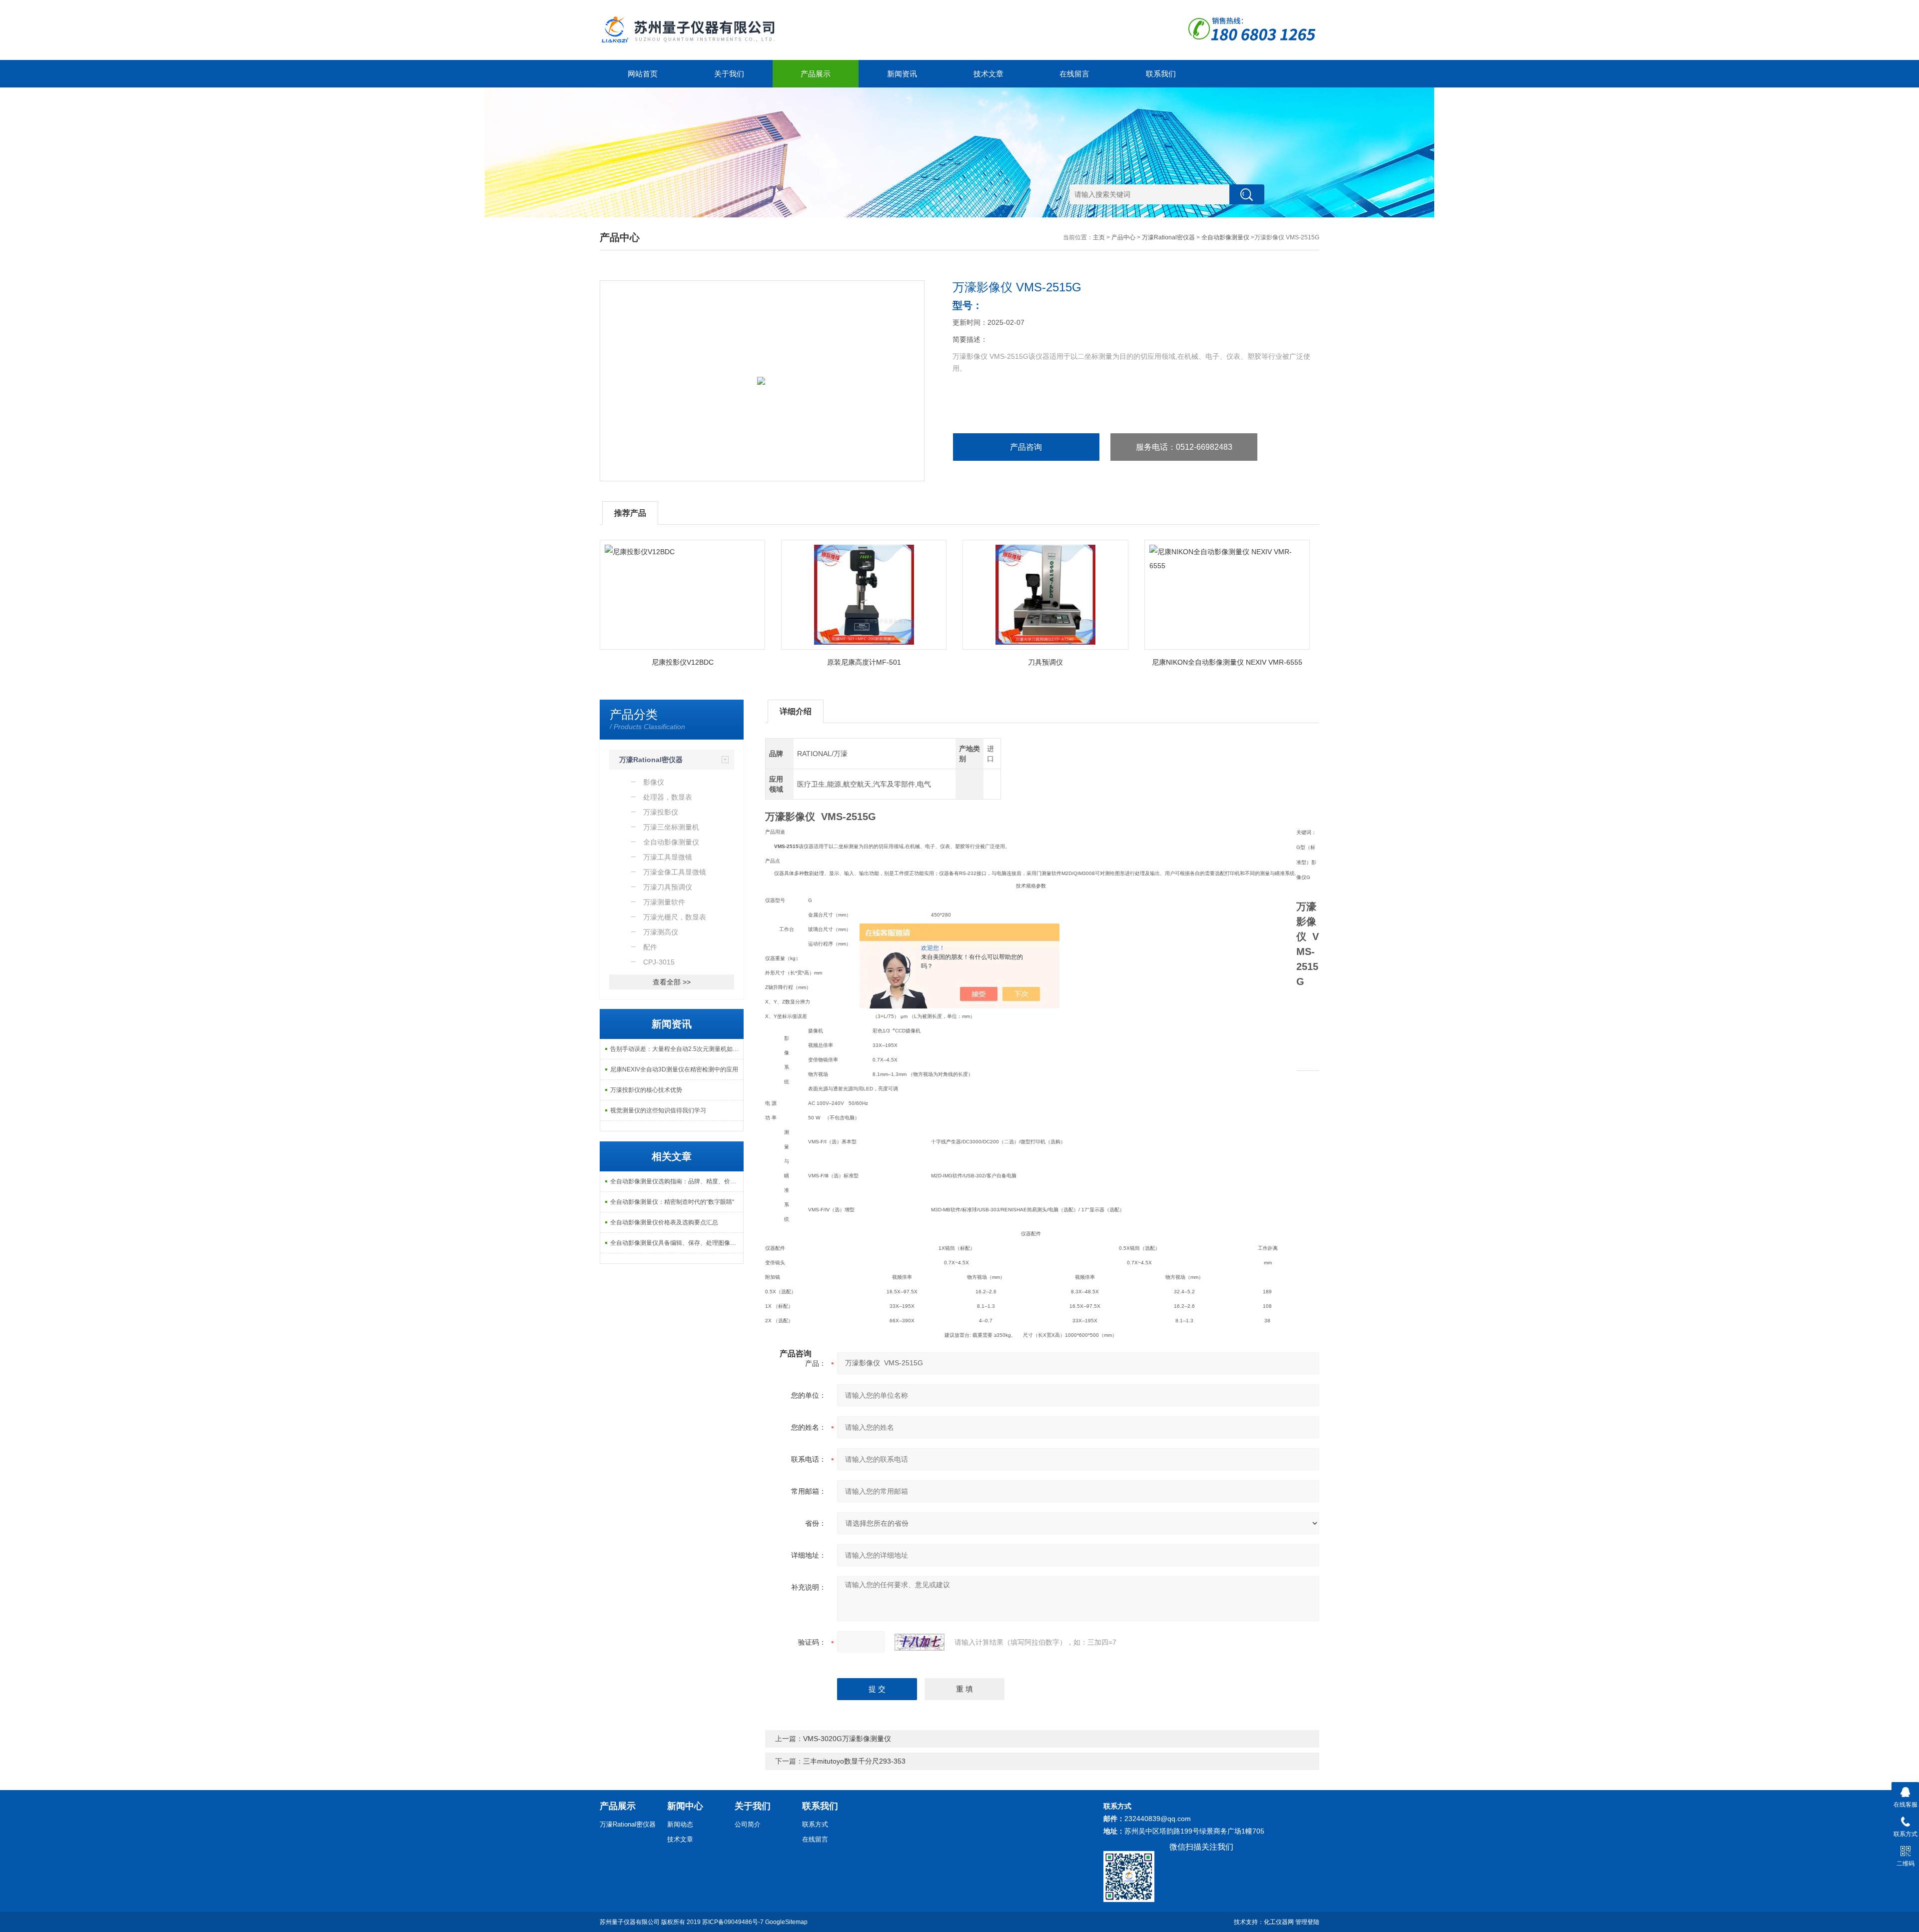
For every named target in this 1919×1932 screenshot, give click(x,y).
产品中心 (1123, 237)
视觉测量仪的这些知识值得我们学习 (658, 1110)
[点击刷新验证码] (920, 1642)
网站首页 (643, 74)
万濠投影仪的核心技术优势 (646, 1090)
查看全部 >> (672, 982)
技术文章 (988, 74)
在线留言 (1074, 74)
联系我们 (1161, 74)
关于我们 (729, 74)
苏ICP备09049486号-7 (733, 1922)
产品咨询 (1026, 447)
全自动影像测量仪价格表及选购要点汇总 (664, 1222)
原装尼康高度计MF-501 (864, 662)
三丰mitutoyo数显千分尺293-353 (854, 1761)
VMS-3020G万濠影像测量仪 (847, 1739)
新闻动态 (680, 1824)
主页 (1099, 237)
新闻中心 (685, 1806)
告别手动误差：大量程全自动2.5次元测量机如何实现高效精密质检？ (677, 1049)
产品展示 (816, 74)
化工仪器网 (1279, 1922)
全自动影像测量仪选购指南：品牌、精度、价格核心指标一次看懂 (677, 1181)
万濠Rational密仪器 (1168, 237)
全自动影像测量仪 (1225, 237)
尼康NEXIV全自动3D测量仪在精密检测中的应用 (674, 1069)
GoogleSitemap (786, 1922)
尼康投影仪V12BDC (683, 662)
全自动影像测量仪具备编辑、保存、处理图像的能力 (677, 1243)
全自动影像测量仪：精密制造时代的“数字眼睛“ (672, 1202)
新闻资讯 (902, 74)
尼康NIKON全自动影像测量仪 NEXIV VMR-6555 (1227, 662)
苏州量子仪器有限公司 (630, 1922)
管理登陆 (1307, 1922)
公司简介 (748, 1824)
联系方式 (815, 1824)
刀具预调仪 (1045, 662)
